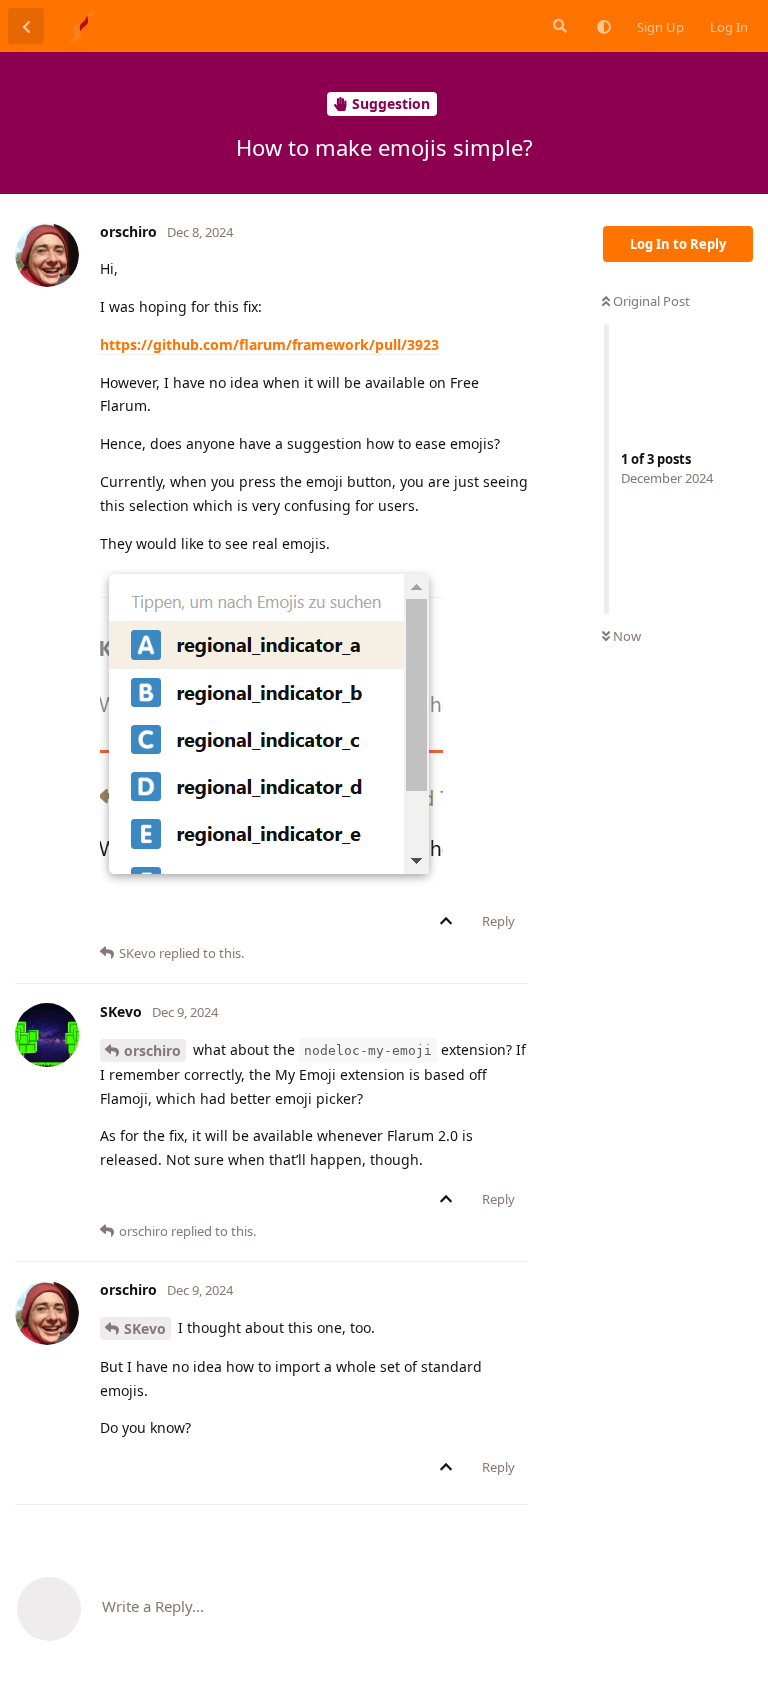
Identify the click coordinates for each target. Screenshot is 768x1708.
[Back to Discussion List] (26, 26)
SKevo (145, 1328)
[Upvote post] (449, 922)
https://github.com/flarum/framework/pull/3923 (269, 344)
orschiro (152, 1050)
